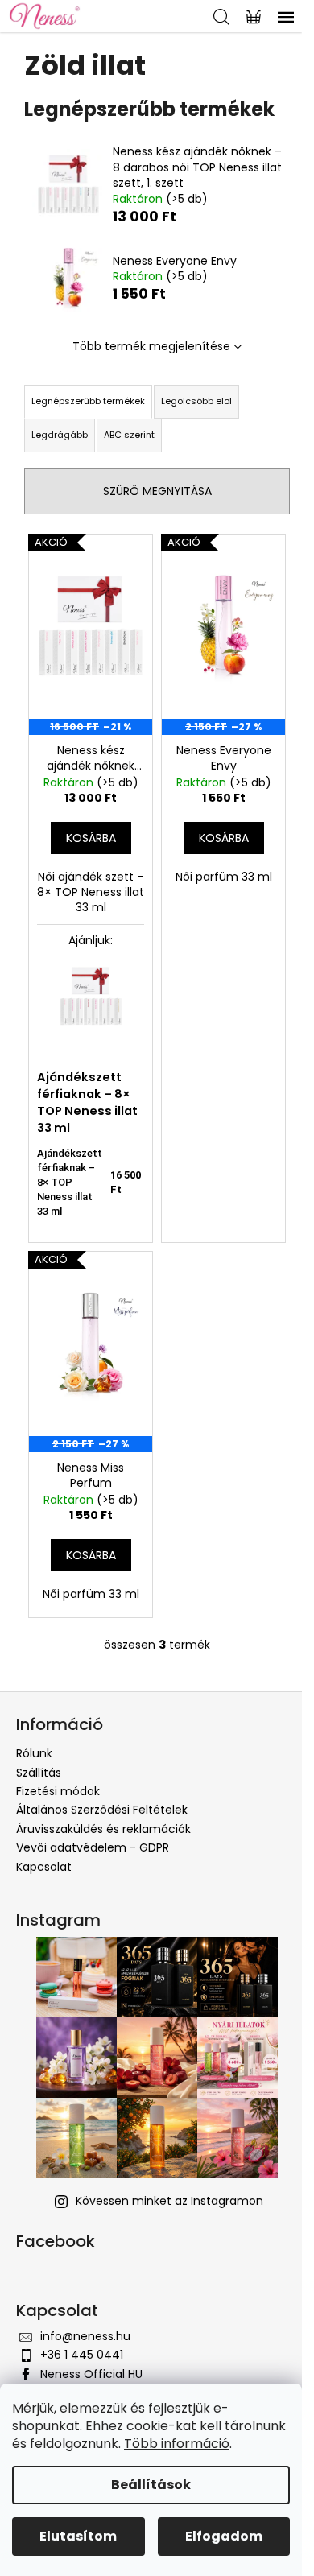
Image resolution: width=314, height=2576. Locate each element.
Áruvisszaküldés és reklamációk (103, 1829)
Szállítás (39, 1773)
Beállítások (151, 2485)
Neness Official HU (91, 2374)
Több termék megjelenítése (151, 346)
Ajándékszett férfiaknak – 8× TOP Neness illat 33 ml (87, 1102)
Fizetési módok (58, 1791)
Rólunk (34, 1753)
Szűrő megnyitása (157, 491)
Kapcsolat (44, 1867)
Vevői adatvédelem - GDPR (93, 1847)
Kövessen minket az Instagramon (169, 2201)
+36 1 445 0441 (82, 2355)
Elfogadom (224, 2536)
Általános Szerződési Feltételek (102, 1810)
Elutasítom (78, 2536)
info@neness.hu (85, 2336)
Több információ (177, 2444)
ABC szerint (129, 435)
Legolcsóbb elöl (196, 401)
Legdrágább (60, 435)
